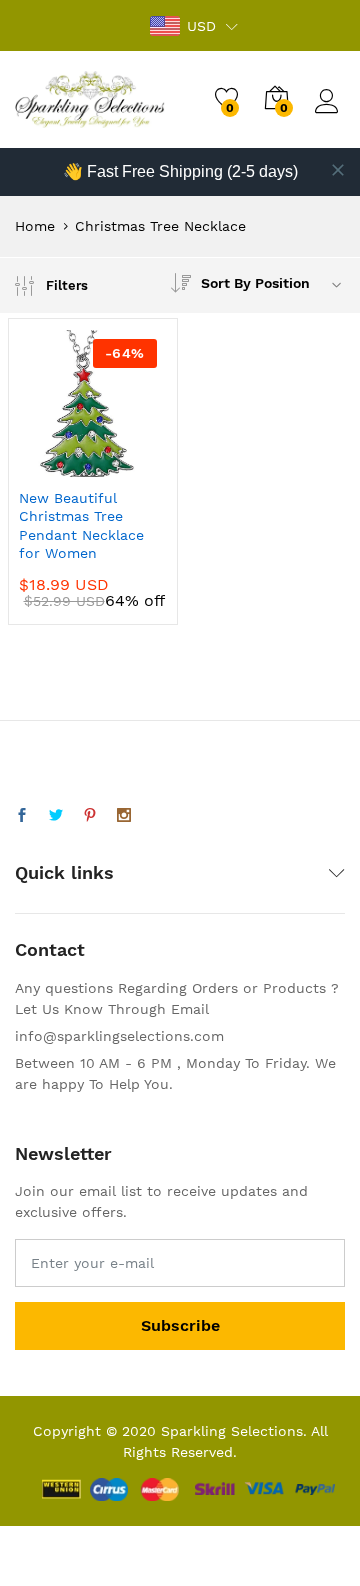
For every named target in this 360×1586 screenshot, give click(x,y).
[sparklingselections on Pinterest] (90, 816)
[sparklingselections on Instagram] (124, 816)
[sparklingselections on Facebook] (22, 816)
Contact (50, 949)
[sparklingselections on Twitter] (56, 816)
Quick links (64, 872)
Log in (330, 114)
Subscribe (180, 1325)
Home (35, 226)
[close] (338, 170)
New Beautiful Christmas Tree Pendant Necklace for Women (81, 525)
